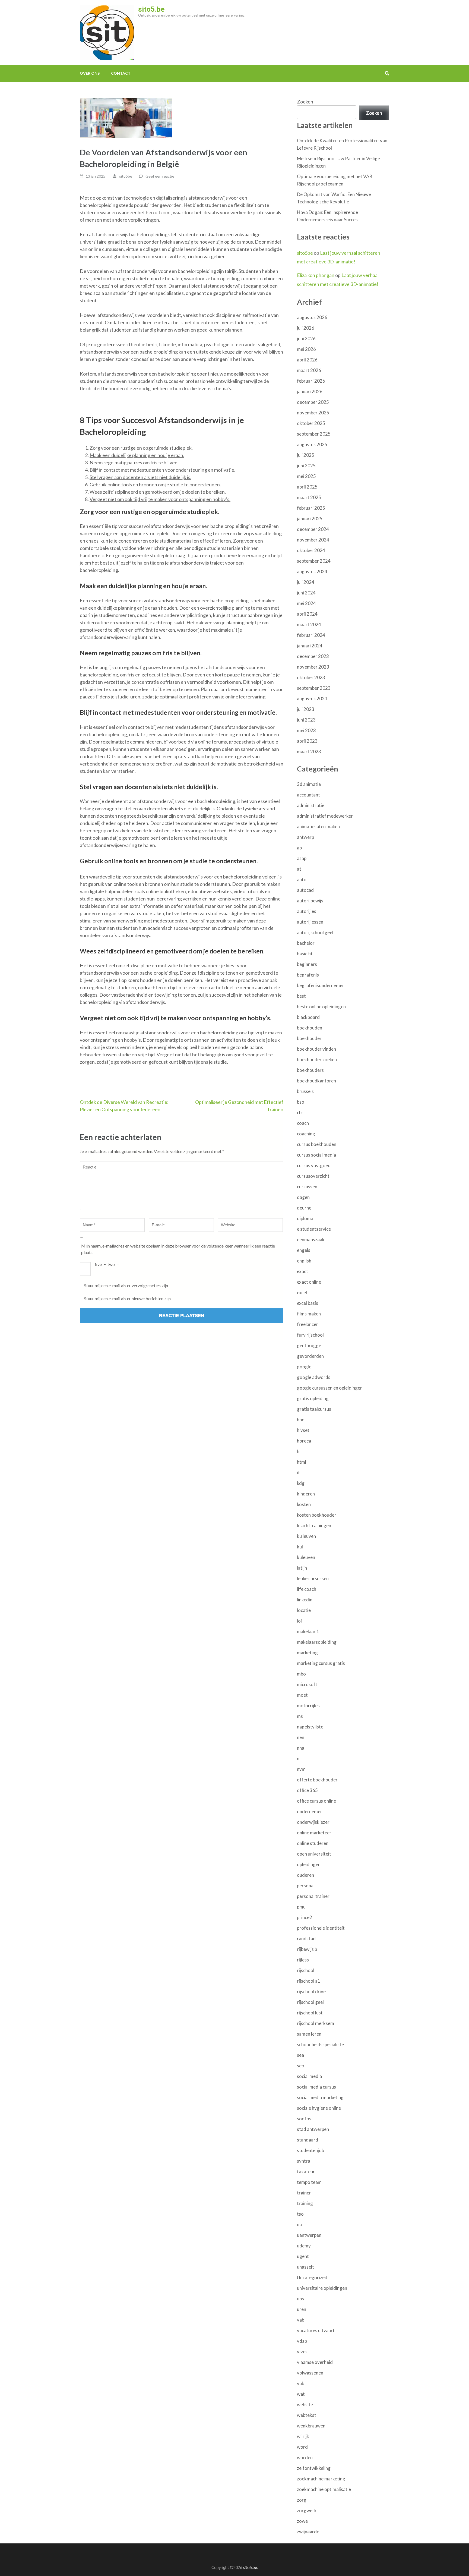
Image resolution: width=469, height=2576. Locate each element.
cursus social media (316, 1155)
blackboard (308, 1017)
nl (299, 1758)
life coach (307, 1589)
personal (306, 1886)
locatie (304, 1610)
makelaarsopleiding (317, 1642)
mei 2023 (306, 730)
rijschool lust (310, 2013)
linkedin (305, 1600)
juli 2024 (306, 582)
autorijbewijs (310, 901)
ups (300, 2299)
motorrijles (308, 1706)
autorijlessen (310, 922)
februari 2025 (311, 508)
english (304, 1261)
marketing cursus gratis (321, 1663)
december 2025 (313, 402)
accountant (308, 795)
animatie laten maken (318, 826)
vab (301, 2320)
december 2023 (313, 656)
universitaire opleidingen (322, 2288)
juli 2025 (306, 455)
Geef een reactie (160, 176)
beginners (307, 964)
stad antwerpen (313, 2129)
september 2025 (314, 434)
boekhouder (309, 1038)
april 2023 (307, 741)
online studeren (313, 1843)
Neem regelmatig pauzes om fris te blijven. (134, 462)
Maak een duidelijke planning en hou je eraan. (137, 455)
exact (302, 1271)
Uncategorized (312, 2277)
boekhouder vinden (316, 1049)
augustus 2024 (312, 571)
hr (299, 1451)
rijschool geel (310, 2002)
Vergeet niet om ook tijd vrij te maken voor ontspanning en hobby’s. (160, 499)
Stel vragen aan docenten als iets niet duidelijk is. (140, 477)
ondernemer (310, 1811)
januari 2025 (310, 519)
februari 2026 (311, 381)
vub (301, 2383)
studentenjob (310, 2150)
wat (301, 2394)
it (298, 1473)
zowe (302, 2521)
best (301, 996)
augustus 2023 (312, 699)
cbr (300, 1112)
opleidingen (309, 1864)
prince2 (305, 1917)
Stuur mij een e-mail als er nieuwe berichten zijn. (128, 1298)
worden (305, 2457)
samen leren (309, 2034)
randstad (306, 1939)
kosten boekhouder (317, 1515)
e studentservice (314, 1229)
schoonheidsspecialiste (320, 2044)
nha (301, 1748)
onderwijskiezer (313, 1822)
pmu (301, 1907)
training (305, 2203)
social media (309, 2076)
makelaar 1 (308, 1631)
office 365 (307, 1790)
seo (301, 2066)
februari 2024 (311, 635)
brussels (305, 1091)
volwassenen (310, 2373)
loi (299, 1621)
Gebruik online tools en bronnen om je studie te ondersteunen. (155, 484)
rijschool (306, 1970)
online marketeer (314, 1833)
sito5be (126, 176)
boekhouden (310, 1028)
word (302, 2447)
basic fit (305, 954)
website (305, 2405)
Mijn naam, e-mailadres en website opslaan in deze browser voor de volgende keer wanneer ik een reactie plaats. (178, 1249)
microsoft (307, 1684)
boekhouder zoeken (317, 1059)
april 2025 (307, 487)
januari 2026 (310, 391)
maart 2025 (309, 497)
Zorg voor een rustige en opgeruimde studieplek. (141, 448)
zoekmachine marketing (321, 2479)
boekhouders (310, 1070)
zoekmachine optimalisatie (324, 2489)
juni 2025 (306, 466)
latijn (302, 1568)
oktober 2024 (311, 550)
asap (302, 858)
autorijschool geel (315, 932)
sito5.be (151, 9)
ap (299, 848)
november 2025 (313, 413)
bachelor (306, 943)
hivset (303, 1430)
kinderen (306, 1494)
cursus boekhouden (317, 1144)
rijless (303, 1960)
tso (300, 2214)
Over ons (90, 73)
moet (302, 1695)
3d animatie (309, 784)
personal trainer (313, 1896)
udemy (304, 2246)
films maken (309, 1314)
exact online (309, 1282)
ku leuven (306, 1536)
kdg (301, 1483)
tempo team (309, 2182)
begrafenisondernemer (321, 985)
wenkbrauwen (311, 2426)
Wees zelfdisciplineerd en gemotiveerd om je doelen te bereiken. (158, 492)
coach (303, 1123)
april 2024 (307, 614)
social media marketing (320, 2097)
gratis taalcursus (314, 1409)
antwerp (305, 837)
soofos (304, 2119)
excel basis (308, 1303)
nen (301, 1737)
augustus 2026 (312, 317)
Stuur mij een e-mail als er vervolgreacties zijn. (126, 1285)
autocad (305, 890)
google (304, 1367)
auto (302, 879)
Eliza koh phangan (316, 275)
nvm (301, 1769)
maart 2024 (309, 624)
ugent (303, 2256)
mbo (301, 1674)
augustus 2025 (312, 444)
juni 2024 (306, 593)
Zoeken (305, 102)
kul (300, 1547)
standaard (308, 2140)
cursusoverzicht (313, 1176)
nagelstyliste (310, 1727)
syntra (304, 2161)
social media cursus (316, 2087)
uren (302, 2309)
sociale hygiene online (319, 2108)
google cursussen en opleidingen (330, 1388)
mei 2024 (306, 603)
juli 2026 (306, 328)
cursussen (307, 1187)
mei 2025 (306, 476)
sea (300, 2055)
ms (300, 1716)
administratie (311, 805)
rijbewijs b (307, 1949)
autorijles (307, 911)
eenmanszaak (311, 1240)
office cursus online (316, 1801)
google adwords (314, 1377)
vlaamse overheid (315, 2362)
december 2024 (313, 529)
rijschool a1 (309, 1981)
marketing (307, 1653)
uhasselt (305, 2267)
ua (299, 2224)
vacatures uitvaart (316, 2330)
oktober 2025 (311, 423)
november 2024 (313, 540)
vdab (302, 2341)
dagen (303, 1197)
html (302, 1462)
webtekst (307, 2415)
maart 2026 (309, 370)
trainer (304, 2193)
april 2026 (307, 360)
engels (304, 1250)
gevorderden (310, 1356)
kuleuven (306, 1557)
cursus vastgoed (314, 1165)
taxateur (306, 2172)
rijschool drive (311, 1991)
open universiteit (314, 1854)
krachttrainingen (314, 1525)
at (299, 869)
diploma (305, 1218)
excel (302, 1292)
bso (301, 1102)
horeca (304, 1441)
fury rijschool (310, 1335)
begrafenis (308, 975)
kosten (304, 1504)
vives (302, 2352)
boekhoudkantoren (316, 1081)
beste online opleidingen (321, 1007)
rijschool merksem (316, 2023)
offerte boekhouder (317, 1780)
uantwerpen (309, 2235)
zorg (302, 2500)
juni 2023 (306, 720)
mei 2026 (306, 349)
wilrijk (303, 2436)
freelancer (308, 1324)
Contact (121, 73)
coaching (306, 1134)
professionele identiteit (321, 1928)
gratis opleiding (313, 1398)
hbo (301, 1420)
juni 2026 (306, 338)
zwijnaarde (308, 2532)
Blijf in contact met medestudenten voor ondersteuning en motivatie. (162, 470)
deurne (304, 1208)
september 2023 (314, 688)
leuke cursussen (313, 1578)
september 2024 (314, 561)
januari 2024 (310, 646)
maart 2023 (309, 752)
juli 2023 (306, 709)
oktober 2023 (311, 677)
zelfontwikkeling (314, 2468)
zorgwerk (307, 2510)
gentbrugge (309, 1345)
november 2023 (313, 667)
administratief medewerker (325, 816)
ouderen (305, 1875)
